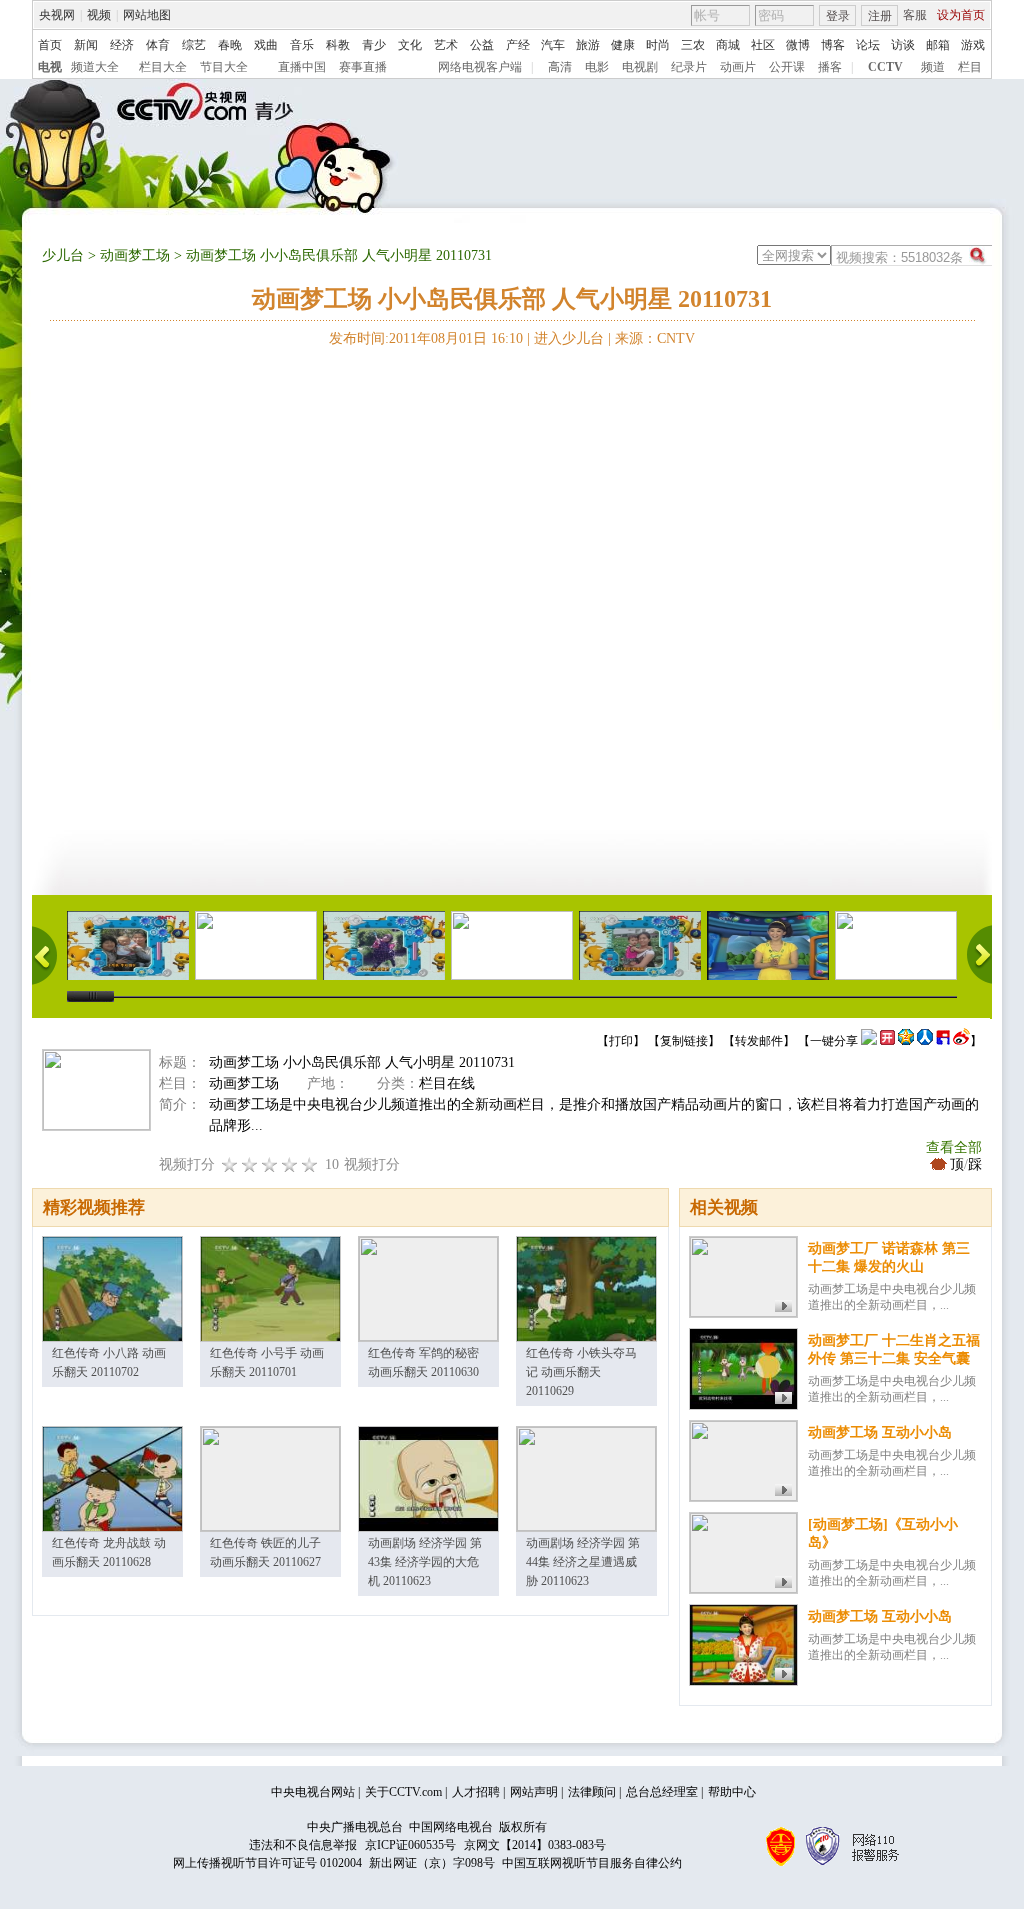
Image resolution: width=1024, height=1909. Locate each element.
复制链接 (684, 1041)
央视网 (57, 15)
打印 (621, 1041)
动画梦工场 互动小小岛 (880, 1432)
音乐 (302, 45)
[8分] (290, 1164)
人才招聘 (476, 1792)
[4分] (250, 1164)
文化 (410, 45)
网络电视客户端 (480, 67)
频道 (933, 67)
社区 (763, 45)
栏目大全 (163, 67)
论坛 (868, 45)
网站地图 (147, 15)
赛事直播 (363, 67)
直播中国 (302, 67)
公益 (482, 45)
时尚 (658, 45)
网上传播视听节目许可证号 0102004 (267, 1863)
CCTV (885, 67)
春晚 (230, 45)
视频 (99, 15)
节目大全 (224, 67)
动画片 (738, 67)
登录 (838, 16)
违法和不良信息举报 (303, 1845)
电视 (50, 67)
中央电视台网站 (313, 1792)
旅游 (588, 45)
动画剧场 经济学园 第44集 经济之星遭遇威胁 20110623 (583, 1562)
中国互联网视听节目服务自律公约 (592, 1863)
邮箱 (938, 45)
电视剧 (640, 67)
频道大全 (95, 67)
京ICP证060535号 (410, 1845)
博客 (833, 45)
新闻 (86, 45)
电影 (597, 67)
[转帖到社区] (869, 1041)
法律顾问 (592, 1792)
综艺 (194, 45)
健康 (623, 45)
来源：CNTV (655, 338)
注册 (880, 16)
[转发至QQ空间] (906, 1041)
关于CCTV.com (403, 1792)
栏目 (970, 67)
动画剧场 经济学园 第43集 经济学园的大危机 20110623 (425, 1562)
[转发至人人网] (925, 1041)
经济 (122, 45)
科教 (338, 45)
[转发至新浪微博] (961, 1041)
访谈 (903, 45)
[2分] (230, 1164)
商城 (728, 45)
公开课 (787, 67)
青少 (374, 45)
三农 (693, 45)
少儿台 (63, 255)
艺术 (446, 45)
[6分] (270, 1164)
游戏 (973, 45)
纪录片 (689, 67)
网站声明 (534, 1792)
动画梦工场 (135, 255)
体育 (158, 45)
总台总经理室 (662, 1792)
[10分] (310, 1164)
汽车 (553, 45)
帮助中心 (732, 1792)
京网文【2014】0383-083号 (535, 1845)
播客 (830, 67)
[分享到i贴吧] (943, 1041)
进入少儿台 (569, 338)
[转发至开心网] (887, 1041)
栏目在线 (447, 1083)
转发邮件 (759, 1041)
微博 (798, 45)
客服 (915, 15)
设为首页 (961, 15)
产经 (518, 45)
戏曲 (266, 45)
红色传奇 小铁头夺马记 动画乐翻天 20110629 (581, 1372)
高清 (560, 67)
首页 (50, 45)
